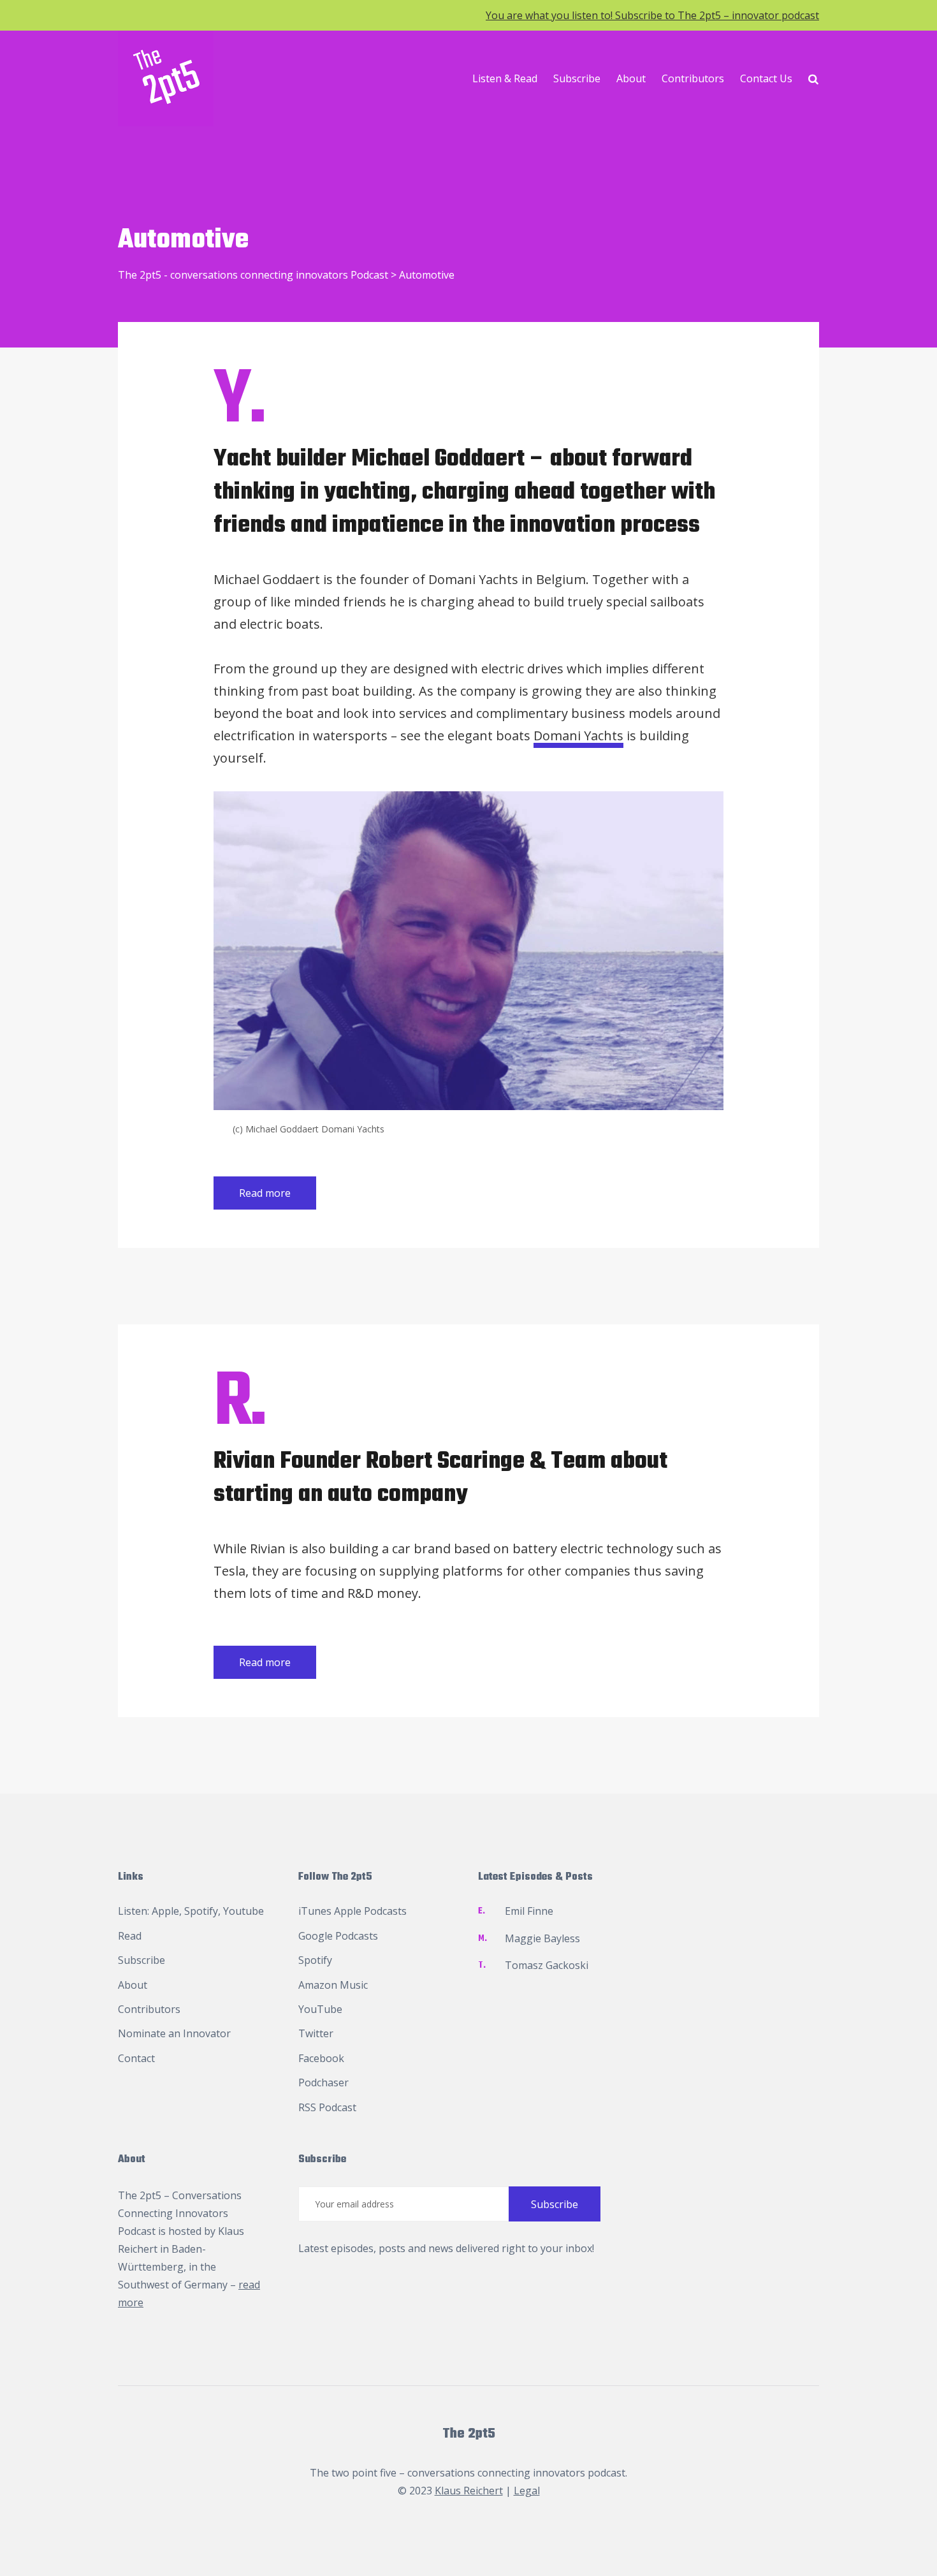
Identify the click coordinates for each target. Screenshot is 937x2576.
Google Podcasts (338, 1936)
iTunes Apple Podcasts (352, 1911)
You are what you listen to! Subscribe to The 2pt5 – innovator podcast (652, 15)
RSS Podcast (327, 2107)
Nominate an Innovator (174, 2033)
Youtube (243, 1911)
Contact (136, 2058)
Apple (165, 1911)
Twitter (316, 2033)
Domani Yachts (578, 735)
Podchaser (323, 2082)
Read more (265, 1193)
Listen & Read (505, 78)
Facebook (321, 2058)
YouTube (320, 2009)
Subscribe (577, 78)
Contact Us (766, 78)
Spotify (201, 1911)
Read (130, 1936)
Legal (527, 2491)
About (631, 78)
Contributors (693, 78)
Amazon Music (333, 1985)
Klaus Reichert (469, 2491)
